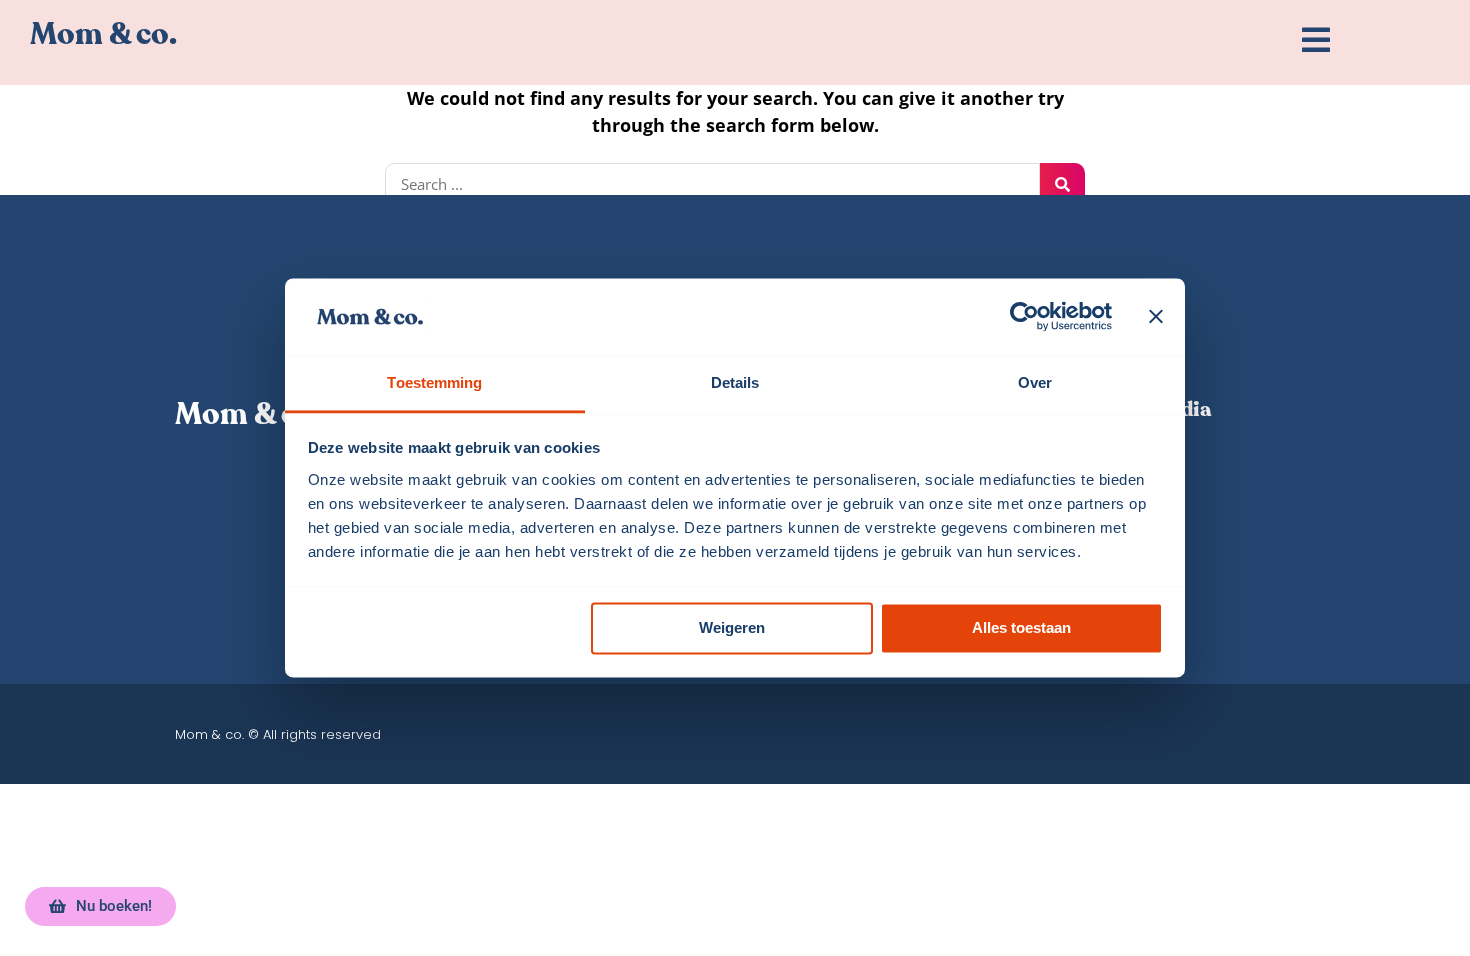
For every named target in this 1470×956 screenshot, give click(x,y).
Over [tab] (1035, 382)
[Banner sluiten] (1156, 317)
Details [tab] (735, 382)
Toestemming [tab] (434, 382)
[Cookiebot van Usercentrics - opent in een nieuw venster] (1024, 317)
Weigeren (732, 628)
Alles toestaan (1021, 628)
